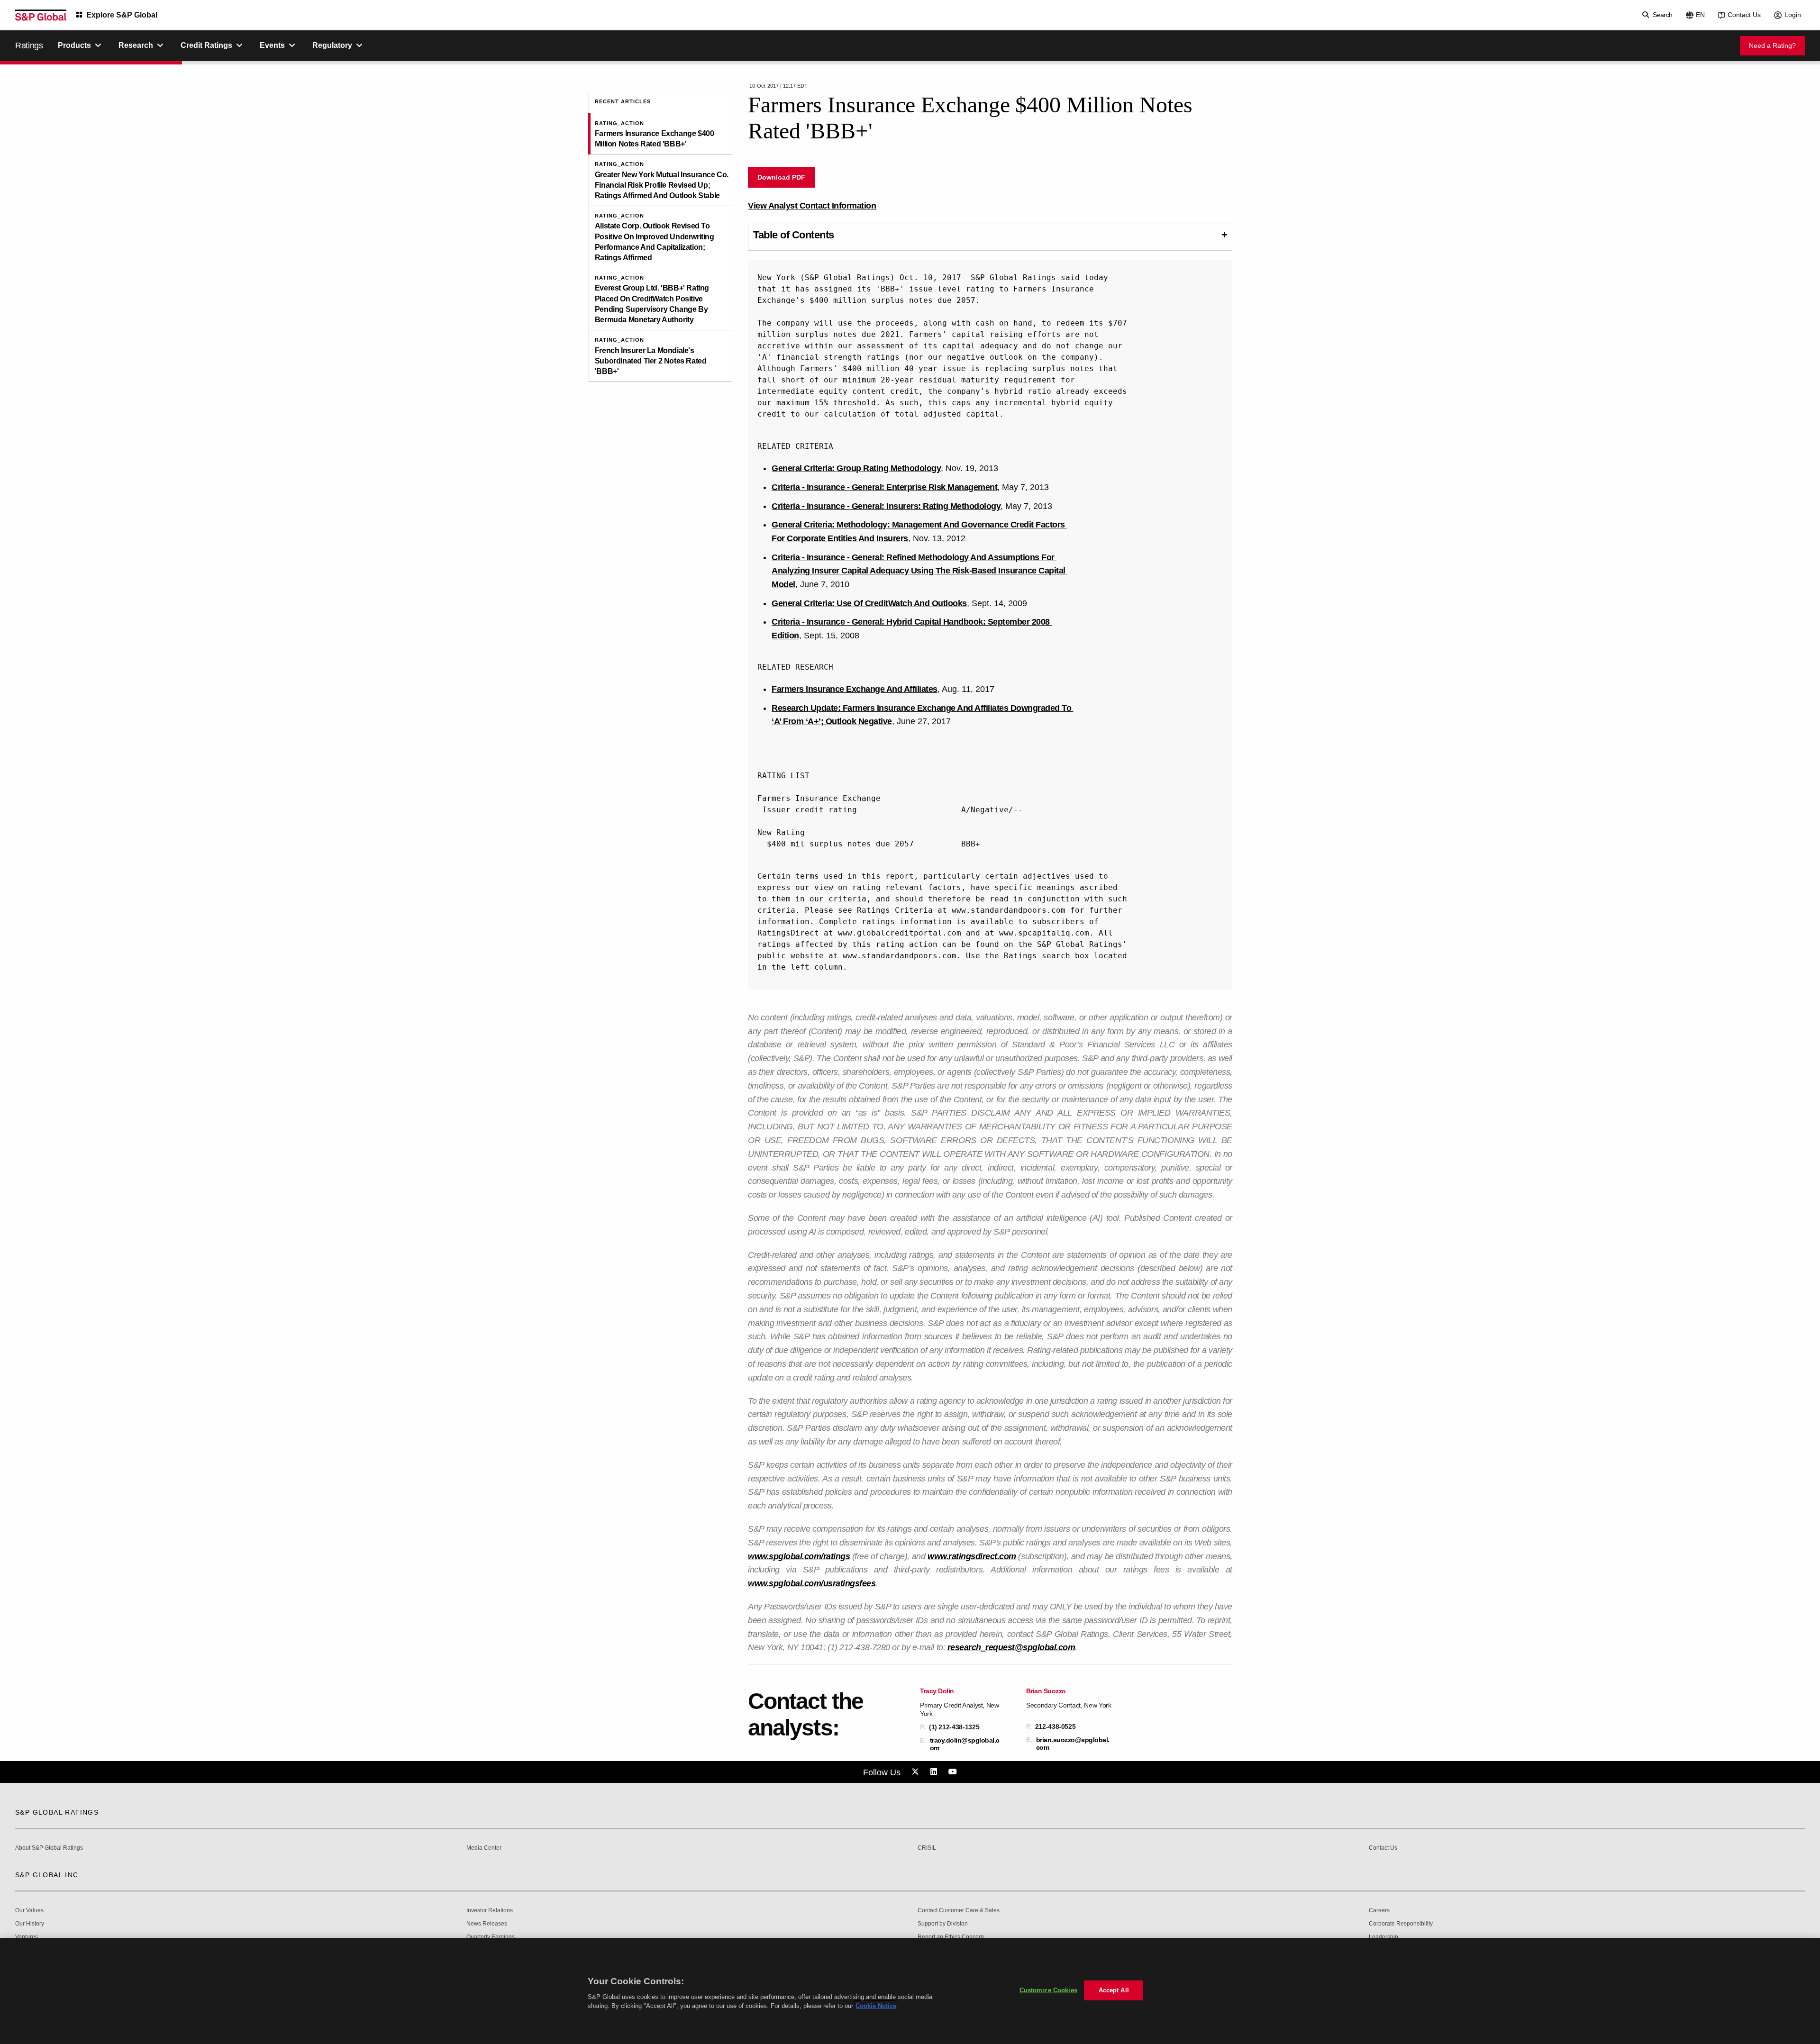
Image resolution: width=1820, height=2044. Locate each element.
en (1700, 15)
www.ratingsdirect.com (972, 1556)
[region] (910, 1991)
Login (1793, 15)
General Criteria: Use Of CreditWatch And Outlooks (869, 603)
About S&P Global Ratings (49, 1848)
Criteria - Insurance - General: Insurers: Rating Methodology (886, 506)
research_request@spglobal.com (1011, 1647)
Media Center (484, 1848)
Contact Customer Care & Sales (959, 1911)
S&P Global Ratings (57, 1812)
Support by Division (943, 1924)
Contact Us (1744, 15)
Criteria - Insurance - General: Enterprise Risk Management (884, 487)
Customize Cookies (1048, 1990)
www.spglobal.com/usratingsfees (812, 1583)
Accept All (1114, 1990)
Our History (30, 1924)
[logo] (41, 15)
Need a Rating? (1772, 45)
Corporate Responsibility (1401, 1924)
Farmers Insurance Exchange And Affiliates (855, 689)
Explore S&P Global (122, 15)
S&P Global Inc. (48, 1875)
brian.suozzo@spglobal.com (1073, 1744)
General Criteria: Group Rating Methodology (856, 468)
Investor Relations (490, 1911)
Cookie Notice (876, 2006)
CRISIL (927, 1848)
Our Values (29, 1911)
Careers (1379, 1911)
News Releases (487, 1924)
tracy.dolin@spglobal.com (965, 1744)
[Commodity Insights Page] (917, 1772)
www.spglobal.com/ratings (799, 1556)
